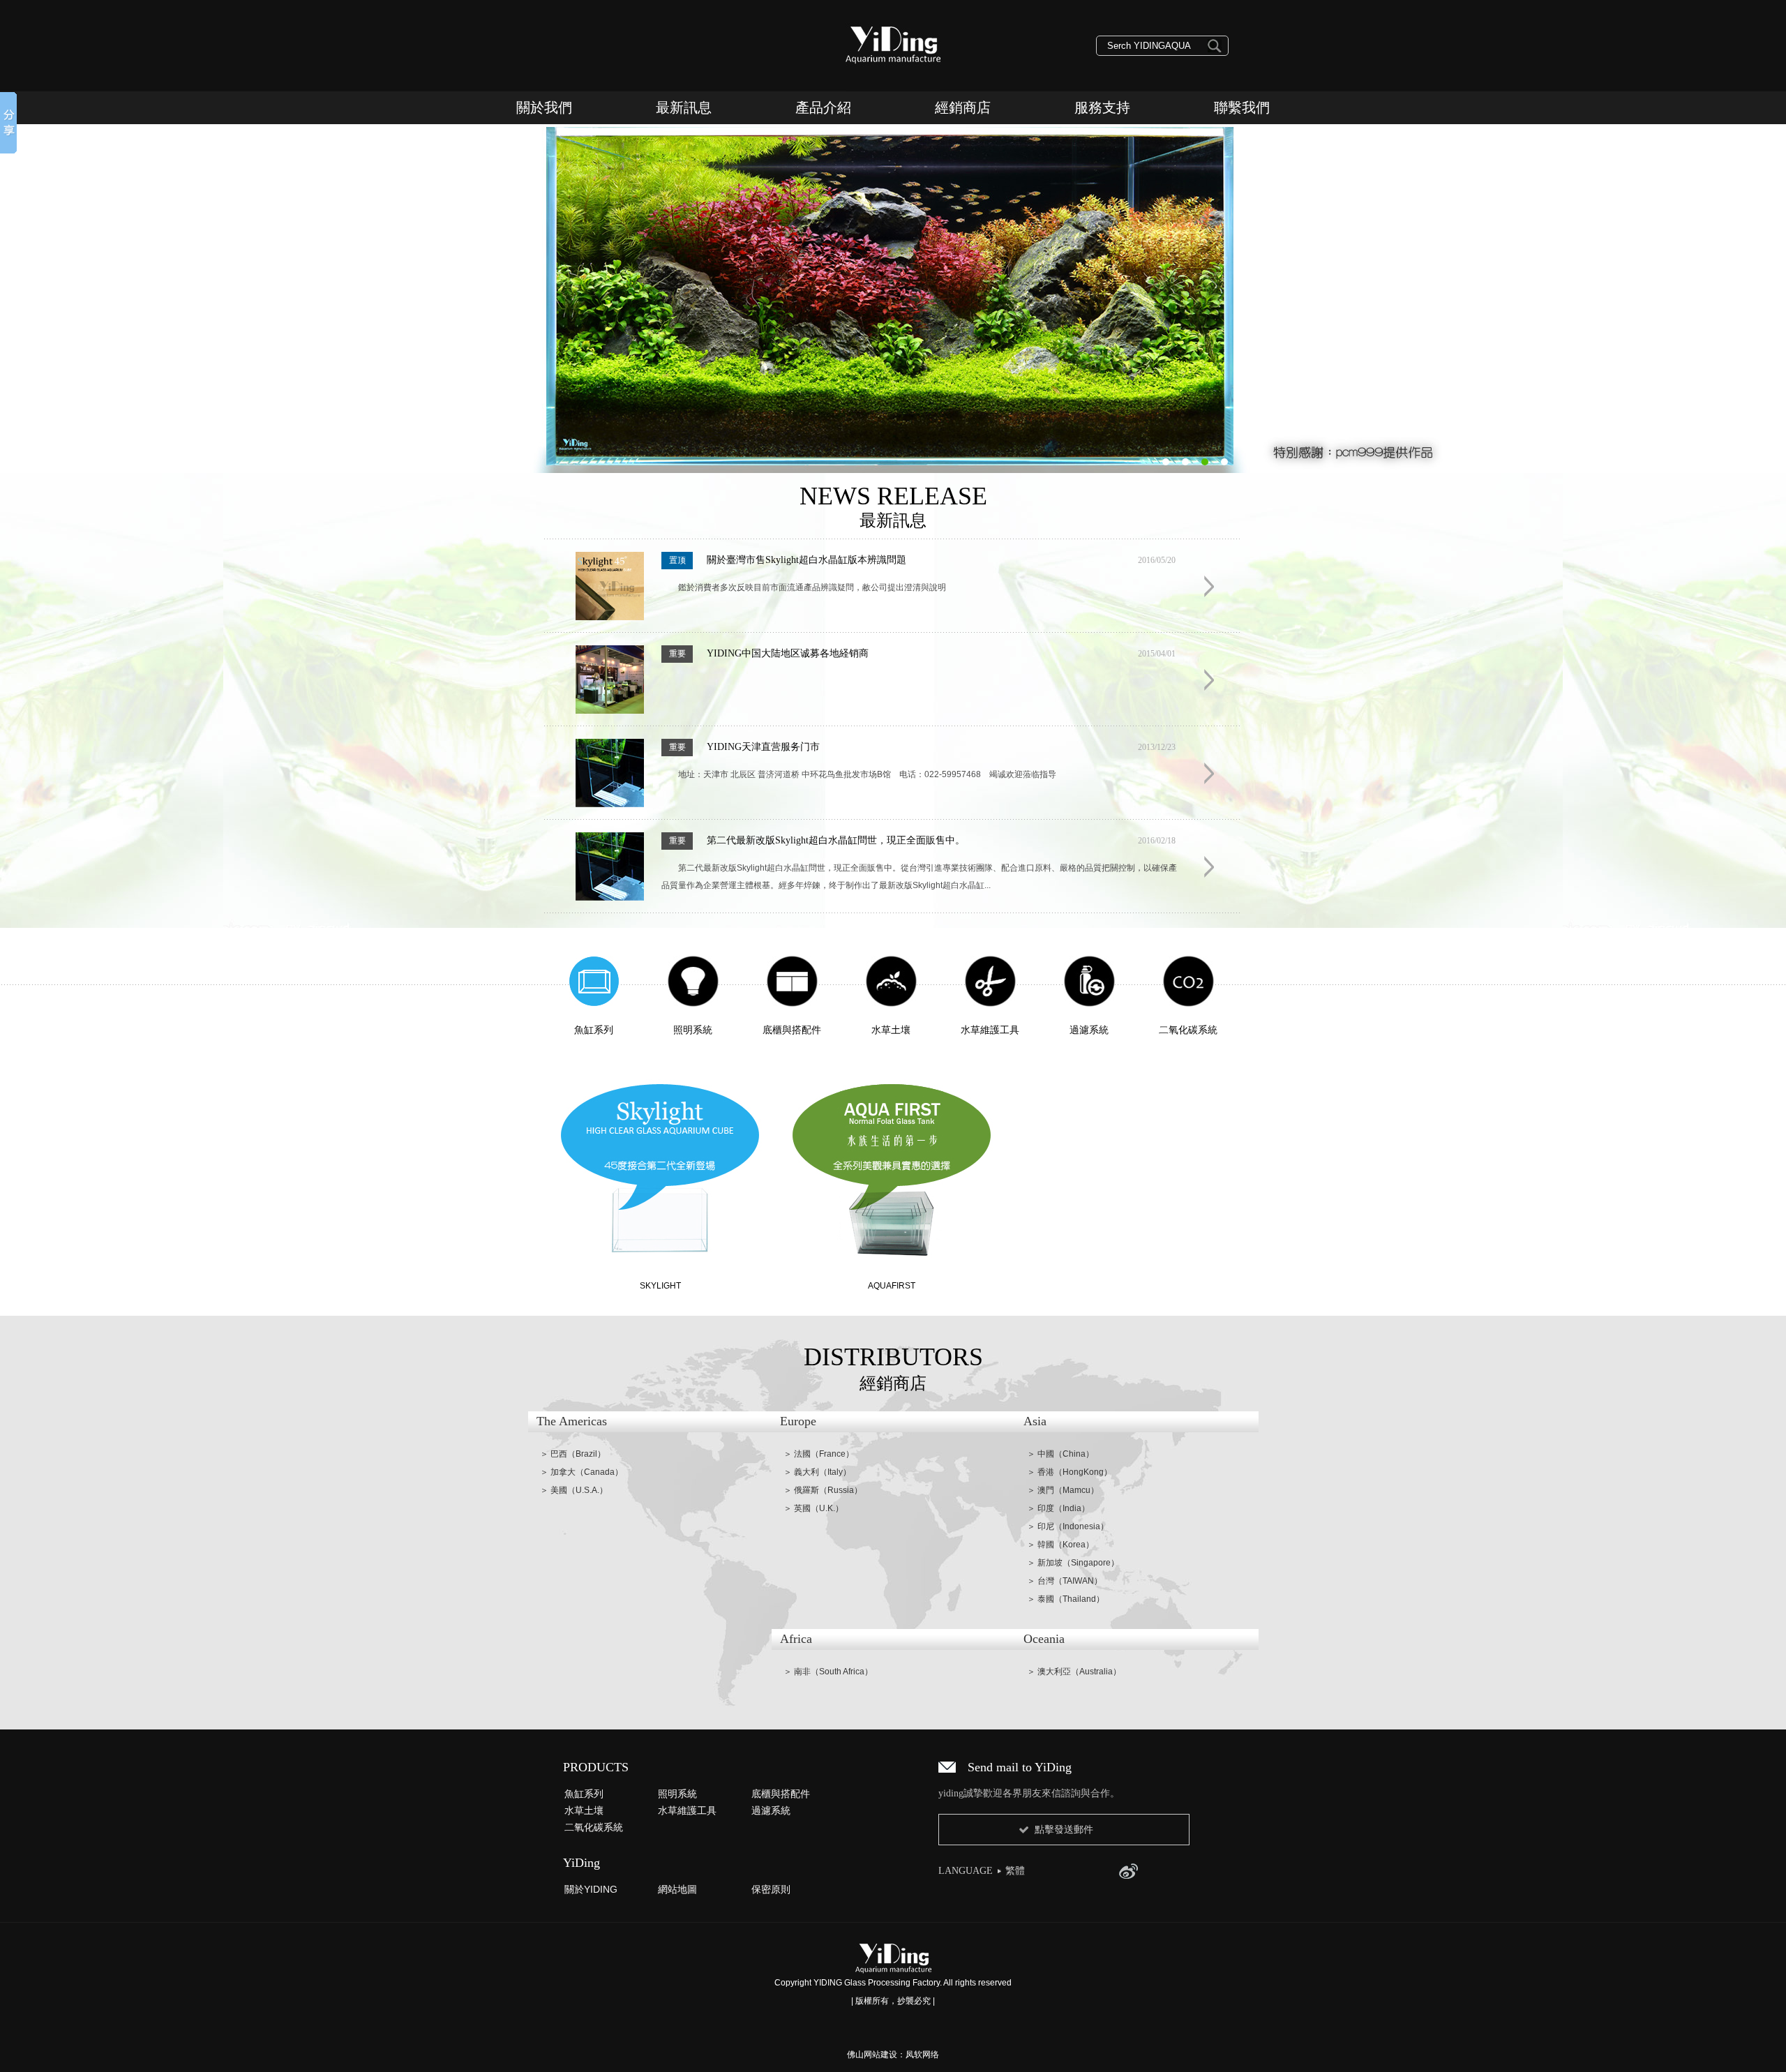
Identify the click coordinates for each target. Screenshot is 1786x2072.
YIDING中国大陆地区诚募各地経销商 (788, 653)
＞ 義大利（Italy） (817, 1472)
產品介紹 (823, 107)
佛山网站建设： (876, 2055)
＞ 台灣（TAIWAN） (1065, 1581)
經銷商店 (963, 107)
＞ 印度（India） (1058, 1508)
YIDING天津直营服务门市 (763, 747)
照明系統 (677, 1794)
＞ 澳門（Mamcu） (1063, 1490)
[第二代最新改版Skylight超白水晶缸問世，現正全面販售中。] (610, 898)
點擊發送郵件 (1064, 1829)
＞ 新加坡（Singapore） (1073, 1563)
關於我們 (544, 107)
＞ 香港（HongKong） (1070, 1472)
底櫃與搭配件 (781, 1794)
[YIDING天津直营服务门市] (610, 804)
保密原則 (771, 1889)
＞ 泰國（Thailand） (1066, 1599)
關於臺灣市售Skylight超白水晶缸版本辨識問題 (806, 560)
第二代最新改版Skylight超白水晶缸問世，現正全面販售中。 (836, 840)
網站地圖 (677, 1889)
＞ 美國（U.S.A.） (574, 1490)
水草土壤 (584, 1810)
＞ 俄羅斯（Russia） (823, 1490)
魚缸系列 (584, 1794)
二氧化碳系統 (594, 1827)
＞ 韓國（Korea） (1060, 1545)
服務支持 (1102, 107)
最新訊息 (684, 107)
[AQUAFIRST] (892, 1162)
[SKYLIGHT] (660, 1162)
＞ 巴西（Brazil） (573, 1454)
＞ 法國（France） (819, 1454)
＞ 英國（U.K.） (813, 1508)
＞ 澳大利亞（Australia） (1074, 1672)
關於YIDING (591, 1889)
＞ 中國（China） (1060, 1454)
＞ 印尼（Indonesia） (1068, 1526)
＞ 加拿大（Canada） (581, 1472)
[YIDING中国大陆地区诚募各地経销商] (610, 711)
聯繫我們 (1242, 107)
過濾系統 (771, 1810)
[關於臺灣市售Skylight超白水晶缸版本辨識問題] (610, 617)
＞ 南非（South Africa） (828, 1672)
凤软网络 (922, 2055)
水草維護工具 (687, 1810)
